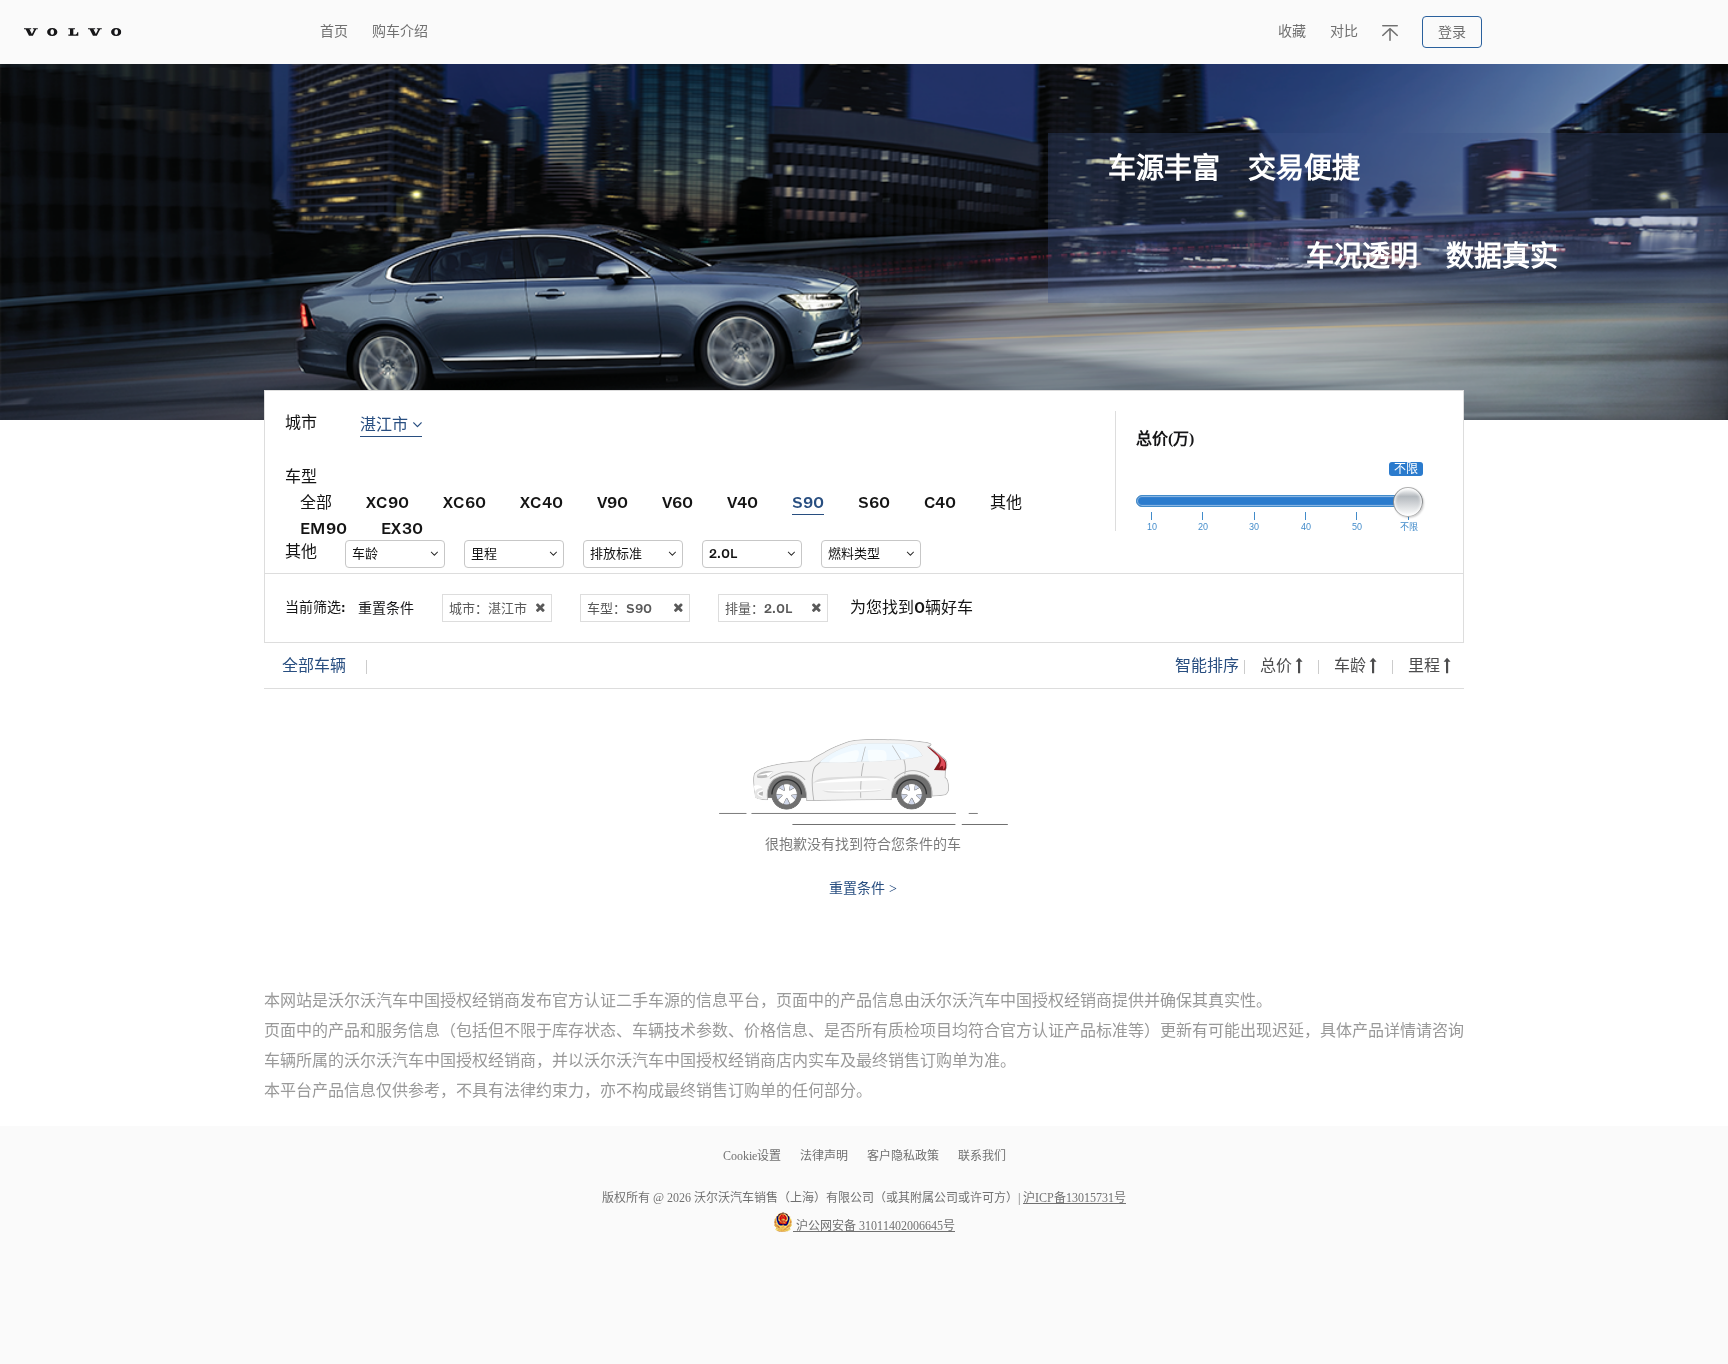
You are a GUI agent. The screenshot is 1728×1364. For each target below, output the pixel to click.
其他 (1006, 501)
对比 (1344, 31)
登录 (1452, 32)
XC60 (464, 501)
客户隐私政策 (903, 1156)
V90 (612, 501)
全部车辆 (314, 665)
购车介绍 (400, 31)
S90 (808, 501)
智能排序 (1207, 665)
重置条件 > (863, 889)
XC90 (387, 501)
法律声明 (825, 1156)
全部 (316, 501)
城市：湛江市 (488, 608)
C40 (940, 501)
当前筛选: (315, 606)
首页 (334, 31)
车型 (301, 476)
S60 (874, 501)
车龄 (1352, 665)
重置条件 (386, 607)
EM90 (323, 527)
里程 (1426, 665)
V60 (677, 501)
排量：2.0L (758, 608)
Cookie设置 (752, 1156)
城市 (301, 422)
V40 (742, 501)
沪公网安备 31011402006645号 (874, 1226)
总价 (1278, 665)
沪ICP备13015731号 (1074, 1198)
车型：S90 (619, 608)
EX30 (402, 527)
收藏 (1292, 31)
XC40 (541, 501)
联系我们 (982, 1156)
